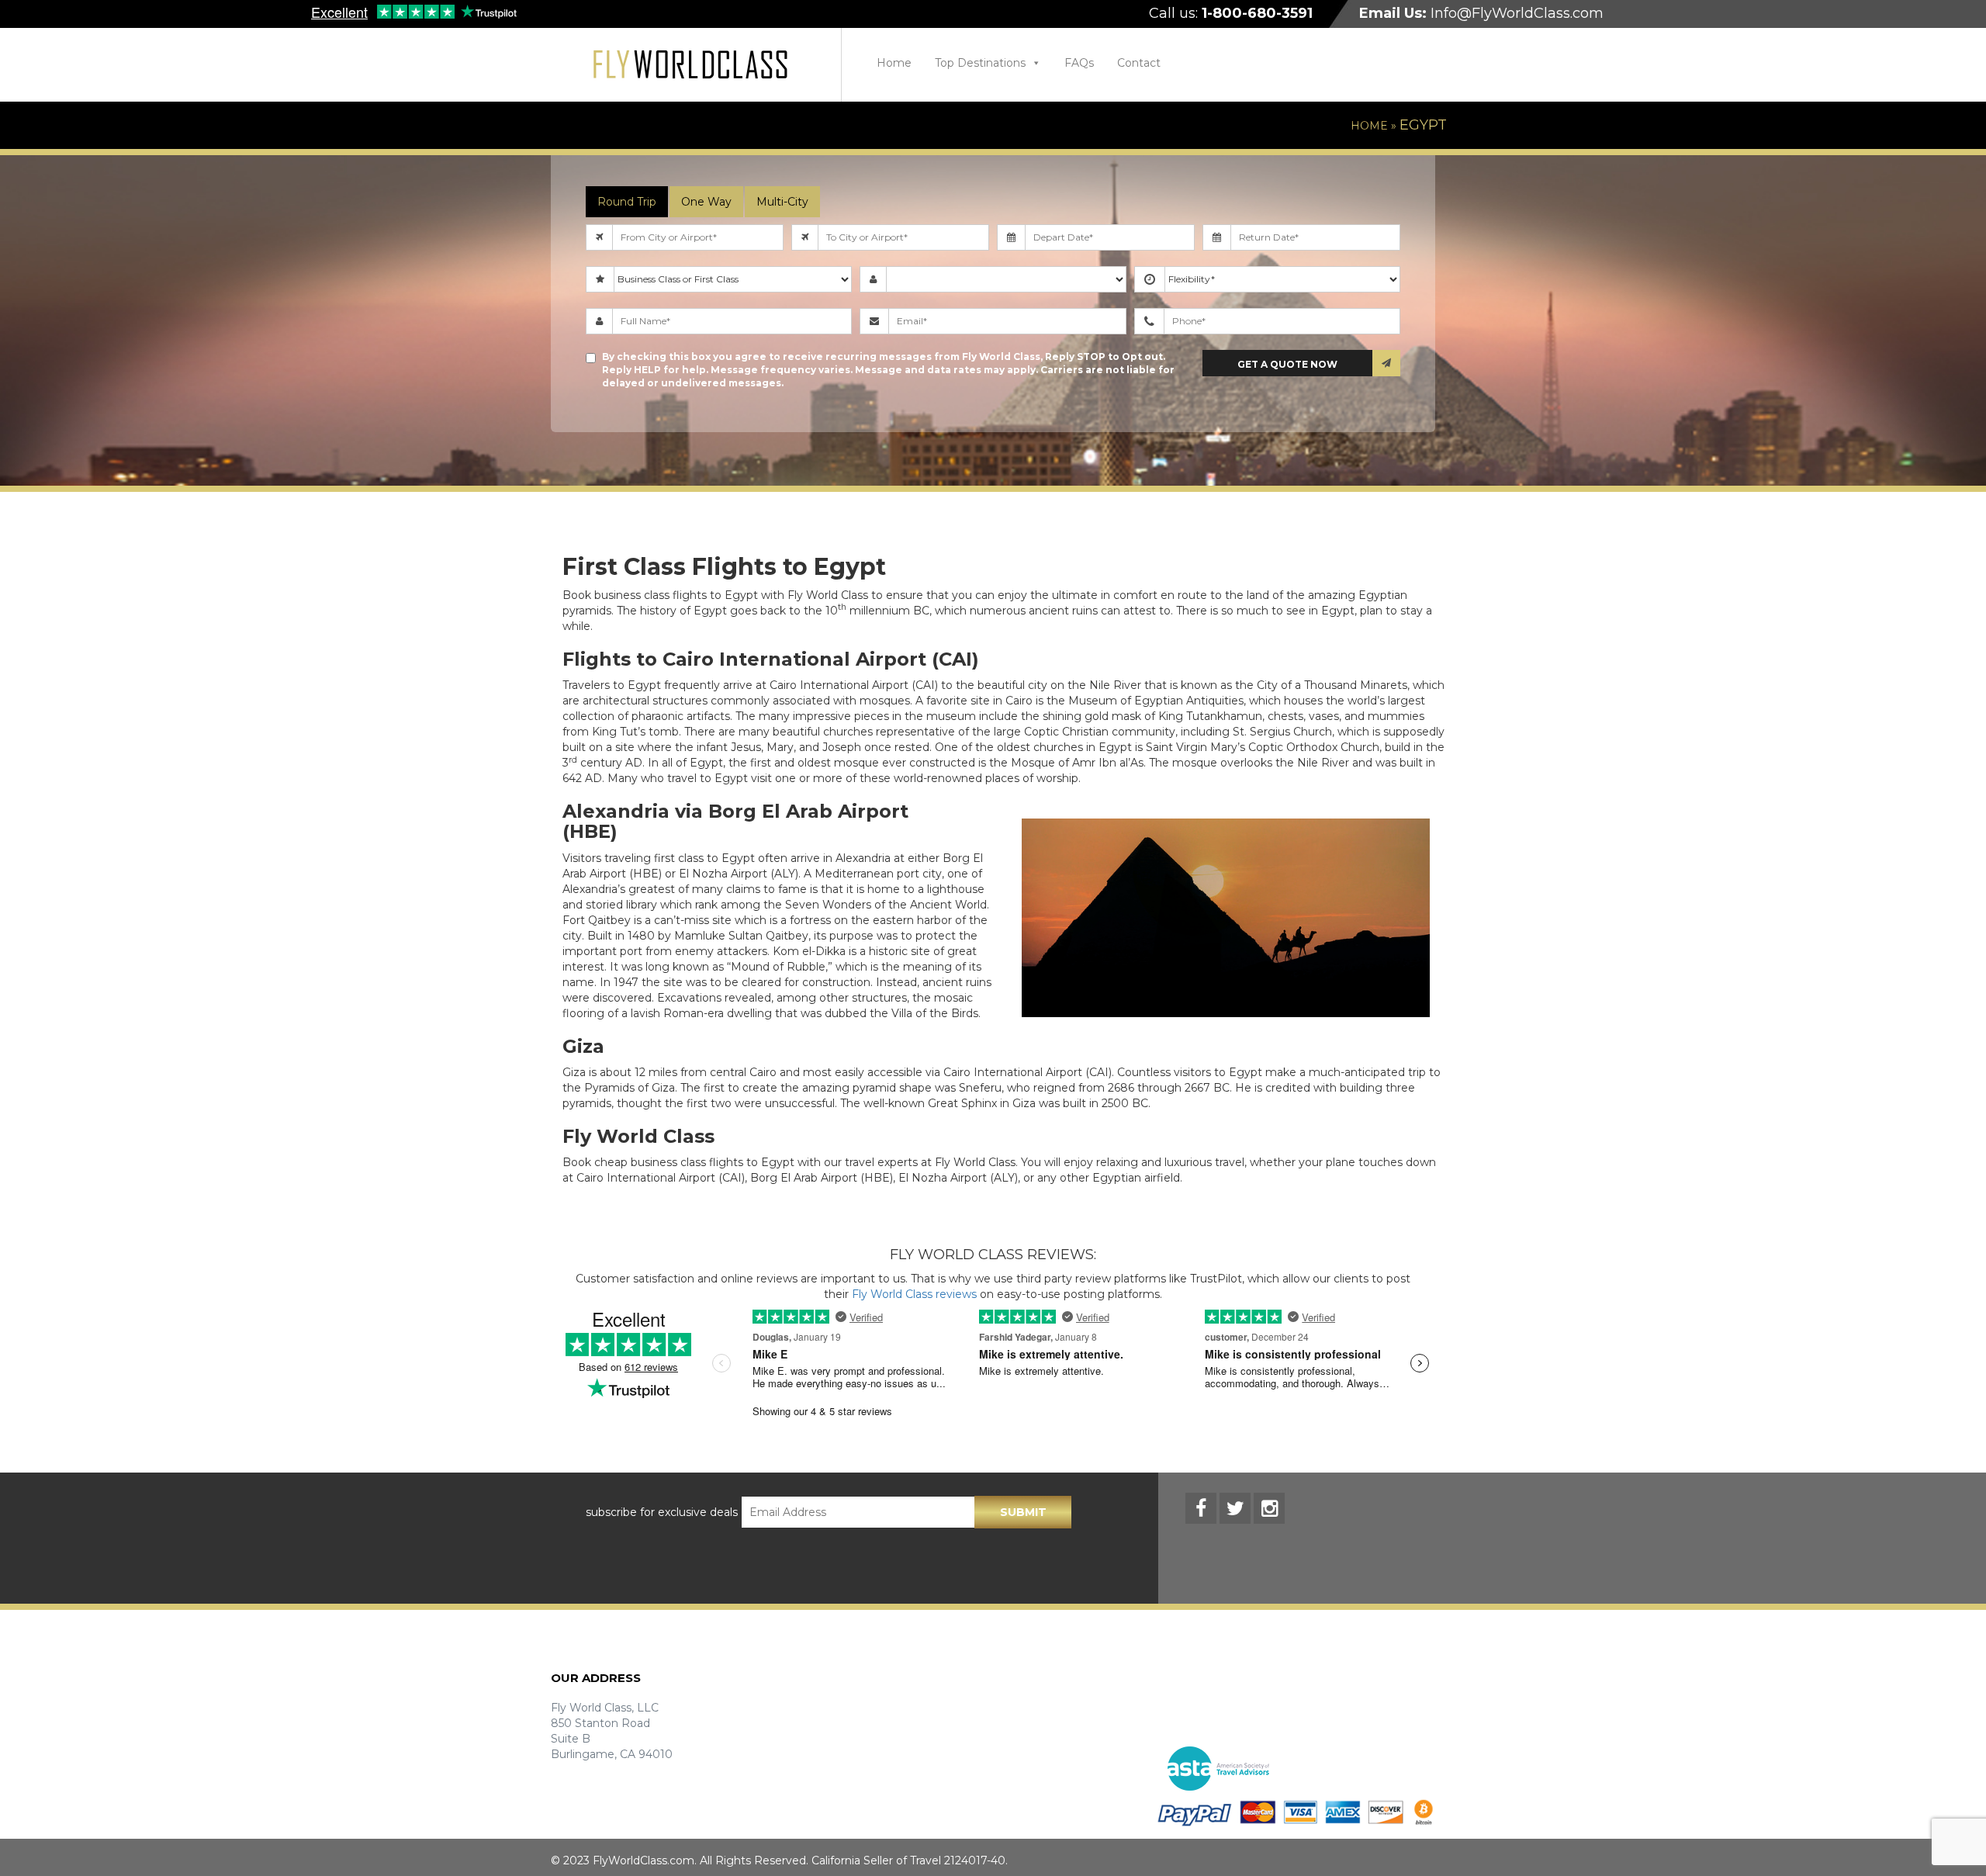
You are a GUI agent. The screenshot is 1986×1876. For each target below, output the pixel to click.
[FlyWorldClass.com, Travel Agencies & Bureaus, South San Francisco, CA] (1365, 1769)
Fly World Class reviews (914, 1294)
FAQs (1079, 63)
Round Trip (627, 202)
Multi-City (782, 202)
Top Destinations (980, 63)
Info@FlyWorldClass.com (1481, 13)
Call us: (1231, 13)
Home (894, 63)
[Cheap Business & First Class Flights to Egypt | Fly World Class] (690, 65)
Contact (1139, 63)
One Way (706, 202)
